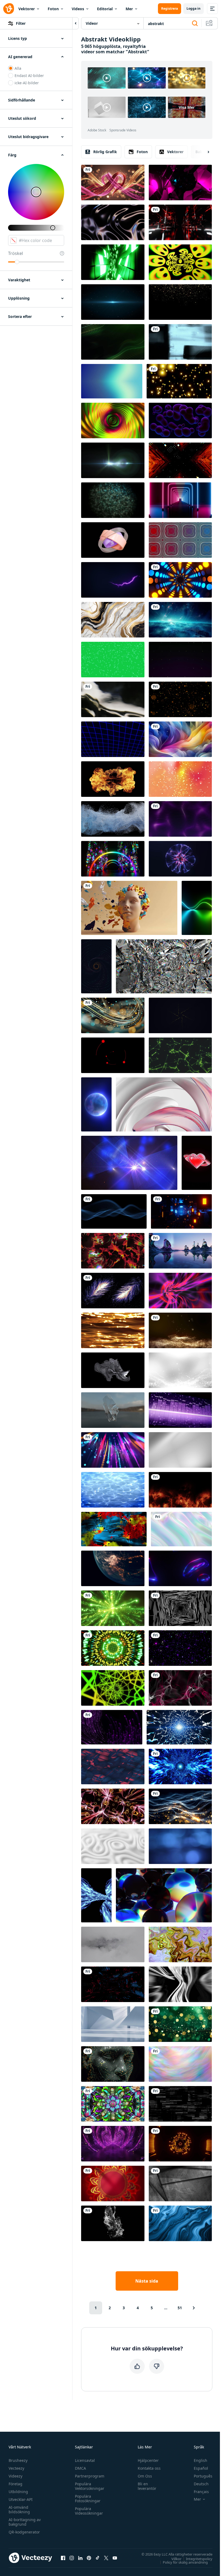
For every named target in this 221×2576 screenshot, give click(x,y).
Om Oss (145, 2476)
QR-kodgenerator (24, 2532)
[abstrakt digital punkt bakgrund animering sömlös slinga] (113, 1984)
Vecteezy (16, 2468)
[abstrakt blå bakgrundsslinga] (180, 1767)
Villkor (176, 2559)
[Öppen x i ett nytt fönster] (106, 2558)
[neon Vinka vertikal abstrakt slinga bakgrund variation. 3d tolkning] (197, 908)
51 (180, 2308)
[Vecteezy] (9, 9)
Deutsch (201, 2484)
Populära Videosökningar (89, 2511)
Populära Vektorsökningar (90, 2486)
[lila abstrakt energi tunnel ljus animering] (113, 2144)
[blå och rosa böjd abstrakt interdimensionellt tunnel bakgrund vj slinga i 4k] (180, 183)
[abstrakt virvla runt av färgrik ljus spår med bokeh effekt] (113, 1015)
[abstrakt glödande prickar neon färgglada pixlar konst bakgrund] (180, 1648)
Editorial (105, 9)
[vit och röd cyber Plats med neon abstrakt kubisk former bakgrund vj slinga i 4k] (180, 222)
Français (201, 2492)
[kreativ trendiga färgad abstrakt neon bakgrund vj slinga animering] (113, 859)
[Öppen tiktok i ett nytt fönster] (98, 2558)
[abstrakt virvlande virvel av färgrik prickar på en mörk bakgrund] (96, 966)
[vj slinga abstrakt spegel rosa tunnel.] (113, 1806)
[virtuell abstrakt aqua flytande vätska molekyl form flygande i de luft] (113, 1410)
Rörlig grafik (105, 152)
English (201, 2460)
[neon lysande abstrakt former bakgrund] (180, 1568)
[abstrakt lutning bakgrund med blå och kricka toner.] (112, 381)
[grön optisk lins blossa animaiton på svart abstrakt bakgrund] (113, 460)
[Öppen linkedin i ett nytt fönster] (80, 2558)
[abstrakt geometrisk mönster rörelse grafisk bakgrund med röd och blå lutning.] (180, 540)
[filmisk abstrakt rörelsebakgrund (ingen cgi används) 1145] (113, 699)
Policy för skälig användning (185, 2562)
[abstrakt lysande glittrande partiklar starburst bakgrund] (113, 302)
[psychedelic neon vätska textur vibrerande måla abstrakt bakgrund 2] (180, 1944)
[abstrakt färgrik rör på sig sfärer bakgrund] (164, 1895)
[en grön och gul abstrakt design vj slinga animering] (113, 1648)
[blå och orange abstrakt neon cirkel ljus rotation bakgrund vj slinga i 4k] (180, 580)
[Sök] (195, 23)
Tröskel (15, 253)
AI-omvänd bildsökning (19, 2510)
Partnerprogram (90, 2476)
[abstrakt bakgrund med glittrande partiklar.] (180, 1370)
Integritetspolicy (199, 2559)
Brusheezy (18, 2460)
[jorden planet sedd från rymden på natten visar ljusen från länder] (113, 1568)
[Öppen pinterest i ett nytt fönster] (89, 2558)
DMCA (80, 2468)
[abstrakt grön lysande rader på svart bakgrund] (180, 1055)
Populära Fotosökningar (88, 2498)
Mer (129, 9)
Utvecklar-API (21, 2499)
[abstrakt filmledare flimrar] (180, 342)
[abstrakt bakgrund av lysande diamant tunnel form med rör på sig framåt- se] (164, 966)
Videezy (15, 2476)
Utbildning (18, 2492)
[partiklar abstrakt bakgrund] (129, 1163)
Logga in (194, 8)
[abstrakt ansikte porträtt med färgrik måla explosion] (129, 908)
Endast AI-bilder (29, 76)
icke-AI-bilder (27, 83)
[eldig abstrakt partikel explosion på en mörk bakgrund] (113, 779)
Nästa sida (147, 2281)
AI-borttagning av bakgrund (25, 2522)
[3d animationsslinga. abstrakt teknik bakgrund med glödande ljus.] (113, 262)
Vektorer (27, 9)
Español (201, 2468)
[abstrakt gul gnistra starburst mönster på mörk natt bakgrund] (180, 1015)
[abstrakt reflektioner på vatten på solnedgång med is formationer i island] (180, 1251)
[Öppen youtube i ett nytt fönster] (115, 2558)
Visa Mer (187, 107)
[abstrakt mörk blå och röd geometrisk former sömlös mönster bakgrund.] (113, 1767)
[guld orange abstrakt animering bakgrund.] (180, 1330)
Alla (18, 68)
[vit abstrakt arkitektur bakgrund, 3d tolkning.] (113, 2024)
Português (203, 2476)
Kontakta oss (149, 2468)
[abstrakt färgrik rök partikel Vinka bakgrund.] (180, 1688)
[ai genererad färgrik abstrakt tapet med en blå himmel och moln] (180, 739)
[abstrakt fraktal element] (113, 1370)
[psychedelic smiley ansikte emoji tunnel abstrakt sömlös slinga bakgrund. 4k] (180, 262)
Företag (15, 2484)
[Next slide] (204, 152)
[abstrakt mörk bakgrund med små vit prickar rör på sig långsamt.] (180, 660)
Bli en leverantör (147, 2486)
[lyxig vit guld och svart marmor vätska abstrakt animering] (113, 620)
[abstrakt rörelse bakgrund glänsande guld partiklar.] (180, 699)
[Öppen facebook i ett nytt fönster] (63, 2558)
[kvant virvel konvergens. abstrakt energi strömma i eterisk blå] (96, 1895)
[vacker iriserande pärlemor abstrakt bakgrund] (180, 2064)
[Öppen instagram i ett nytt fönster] (72, 2558)
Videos (78, 9)
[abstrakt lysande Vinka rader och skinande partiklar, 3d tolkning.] (113, 580)
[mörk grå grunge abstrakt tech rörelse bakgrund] (180, 2184)
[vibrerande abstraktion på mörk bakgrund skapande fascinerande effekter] (180, 1984)
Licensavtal (85, 2460)
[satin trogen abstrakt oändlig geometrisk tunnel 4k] (113, 1688)
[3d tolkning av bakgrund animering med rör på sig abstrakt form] (164, 1104)
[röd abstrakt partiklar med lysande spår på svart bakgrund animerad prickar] (113, 1055)
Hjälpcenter (148, 2460)
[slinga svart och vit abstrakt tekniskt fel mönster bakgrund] (180, 2104)
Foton (53, 9)
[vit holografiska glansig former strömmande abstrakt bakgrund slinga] (181, 1529)
